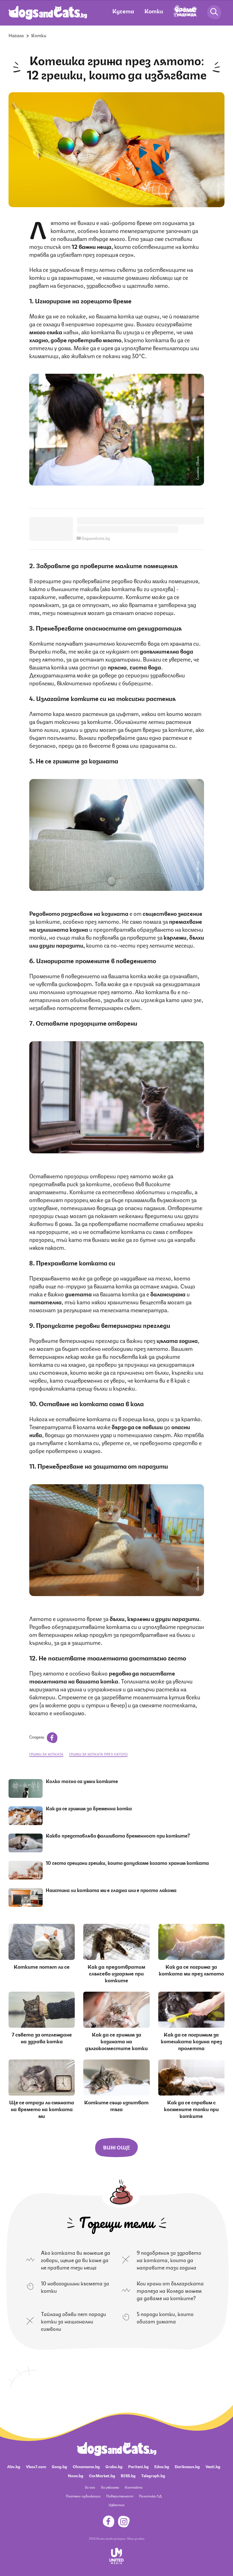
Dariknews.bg (187, 2466)
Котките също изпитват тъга (116, 2105)
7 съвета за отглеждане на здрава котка (42, 2037)
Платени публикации (83, 2496)
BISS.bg (128, 2475)
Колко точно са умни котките (82, 1781)
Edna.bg (162, 2466)
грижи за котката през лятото (98, 1754)
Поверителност (120, 2496)
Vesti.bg (213, 2466)
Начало (16, 35)
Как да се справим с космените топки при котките (191, 2109)
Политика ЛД (150, 2496)
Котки (154, 11)
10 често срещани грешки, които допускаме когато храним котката (127, 1863)
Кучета (123, 11)
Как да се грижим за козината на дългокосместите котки (116, 2041)
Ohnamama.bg (86, 2466)
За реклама (110, 2487)
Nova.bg (76, 2475)
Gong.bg (59, 2466)
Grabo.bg (114, 2466)
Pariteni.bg (138, 2466)
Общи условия (136, 2538)
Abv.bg (14, 2466)
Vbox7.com (36, 2466)
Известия (116, 2505)
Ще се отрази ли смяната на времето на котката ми (42, 2109)
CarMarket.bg (102, 2475)
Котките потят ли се (42, 1966)
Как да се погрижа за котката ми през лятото (191, 1970)
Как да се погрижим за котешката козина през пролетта (191, 2041)
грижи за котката (46, 1754)
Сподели (37, 1737)
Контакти (134, 2487)
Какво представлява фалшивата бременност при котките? (118, 1835)
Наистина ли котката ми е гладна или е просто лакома (111, 1890)
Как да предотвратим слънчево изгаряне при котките (116, 1973)
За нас (90, 2487)
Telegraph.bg (153, 2475)
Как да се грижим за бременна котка (89, 1808)
